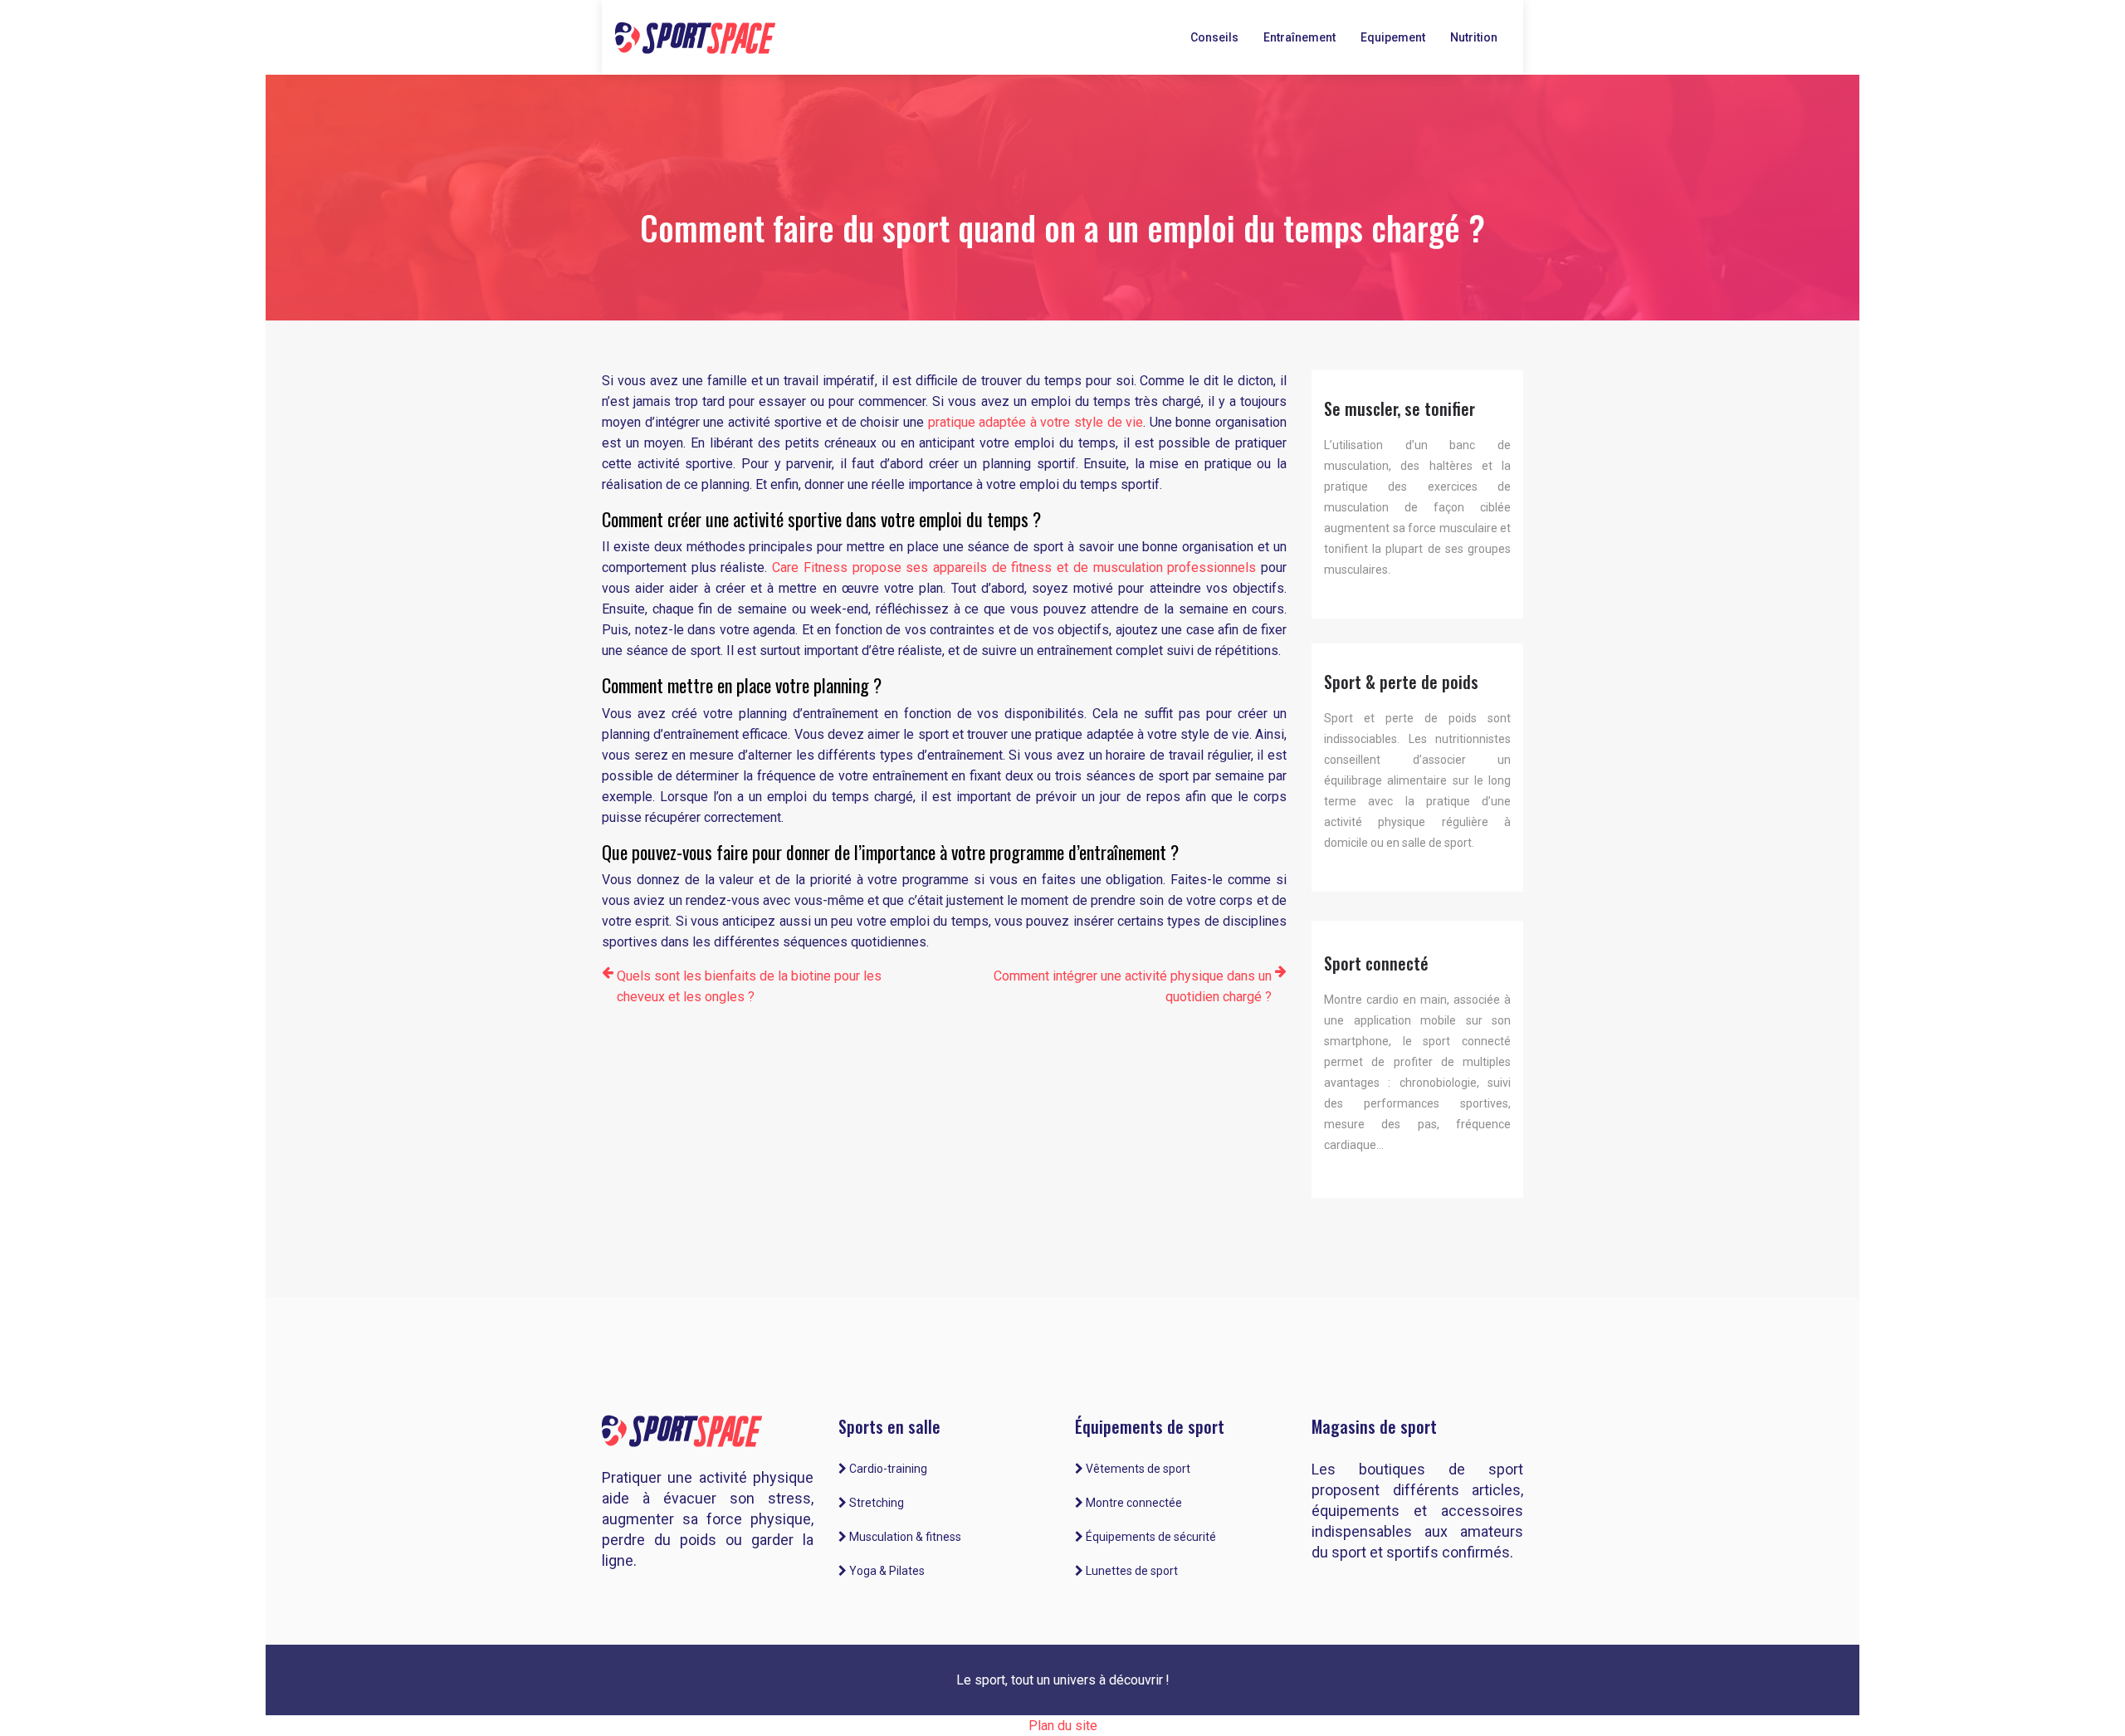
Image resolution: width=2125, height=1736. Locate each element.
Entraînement (1299, 37)
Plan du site (1063, 1726)
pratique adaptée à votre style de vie (1036, 422)
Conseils (1214, 37)
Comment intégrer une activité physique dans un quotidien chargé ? (1133, 986)
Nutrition (1474, 37)
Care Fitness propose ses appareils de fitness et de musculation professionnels (1014, 567)
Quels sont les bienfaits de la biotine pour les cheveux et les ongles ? (749, 986)
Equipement (1393, 37)
